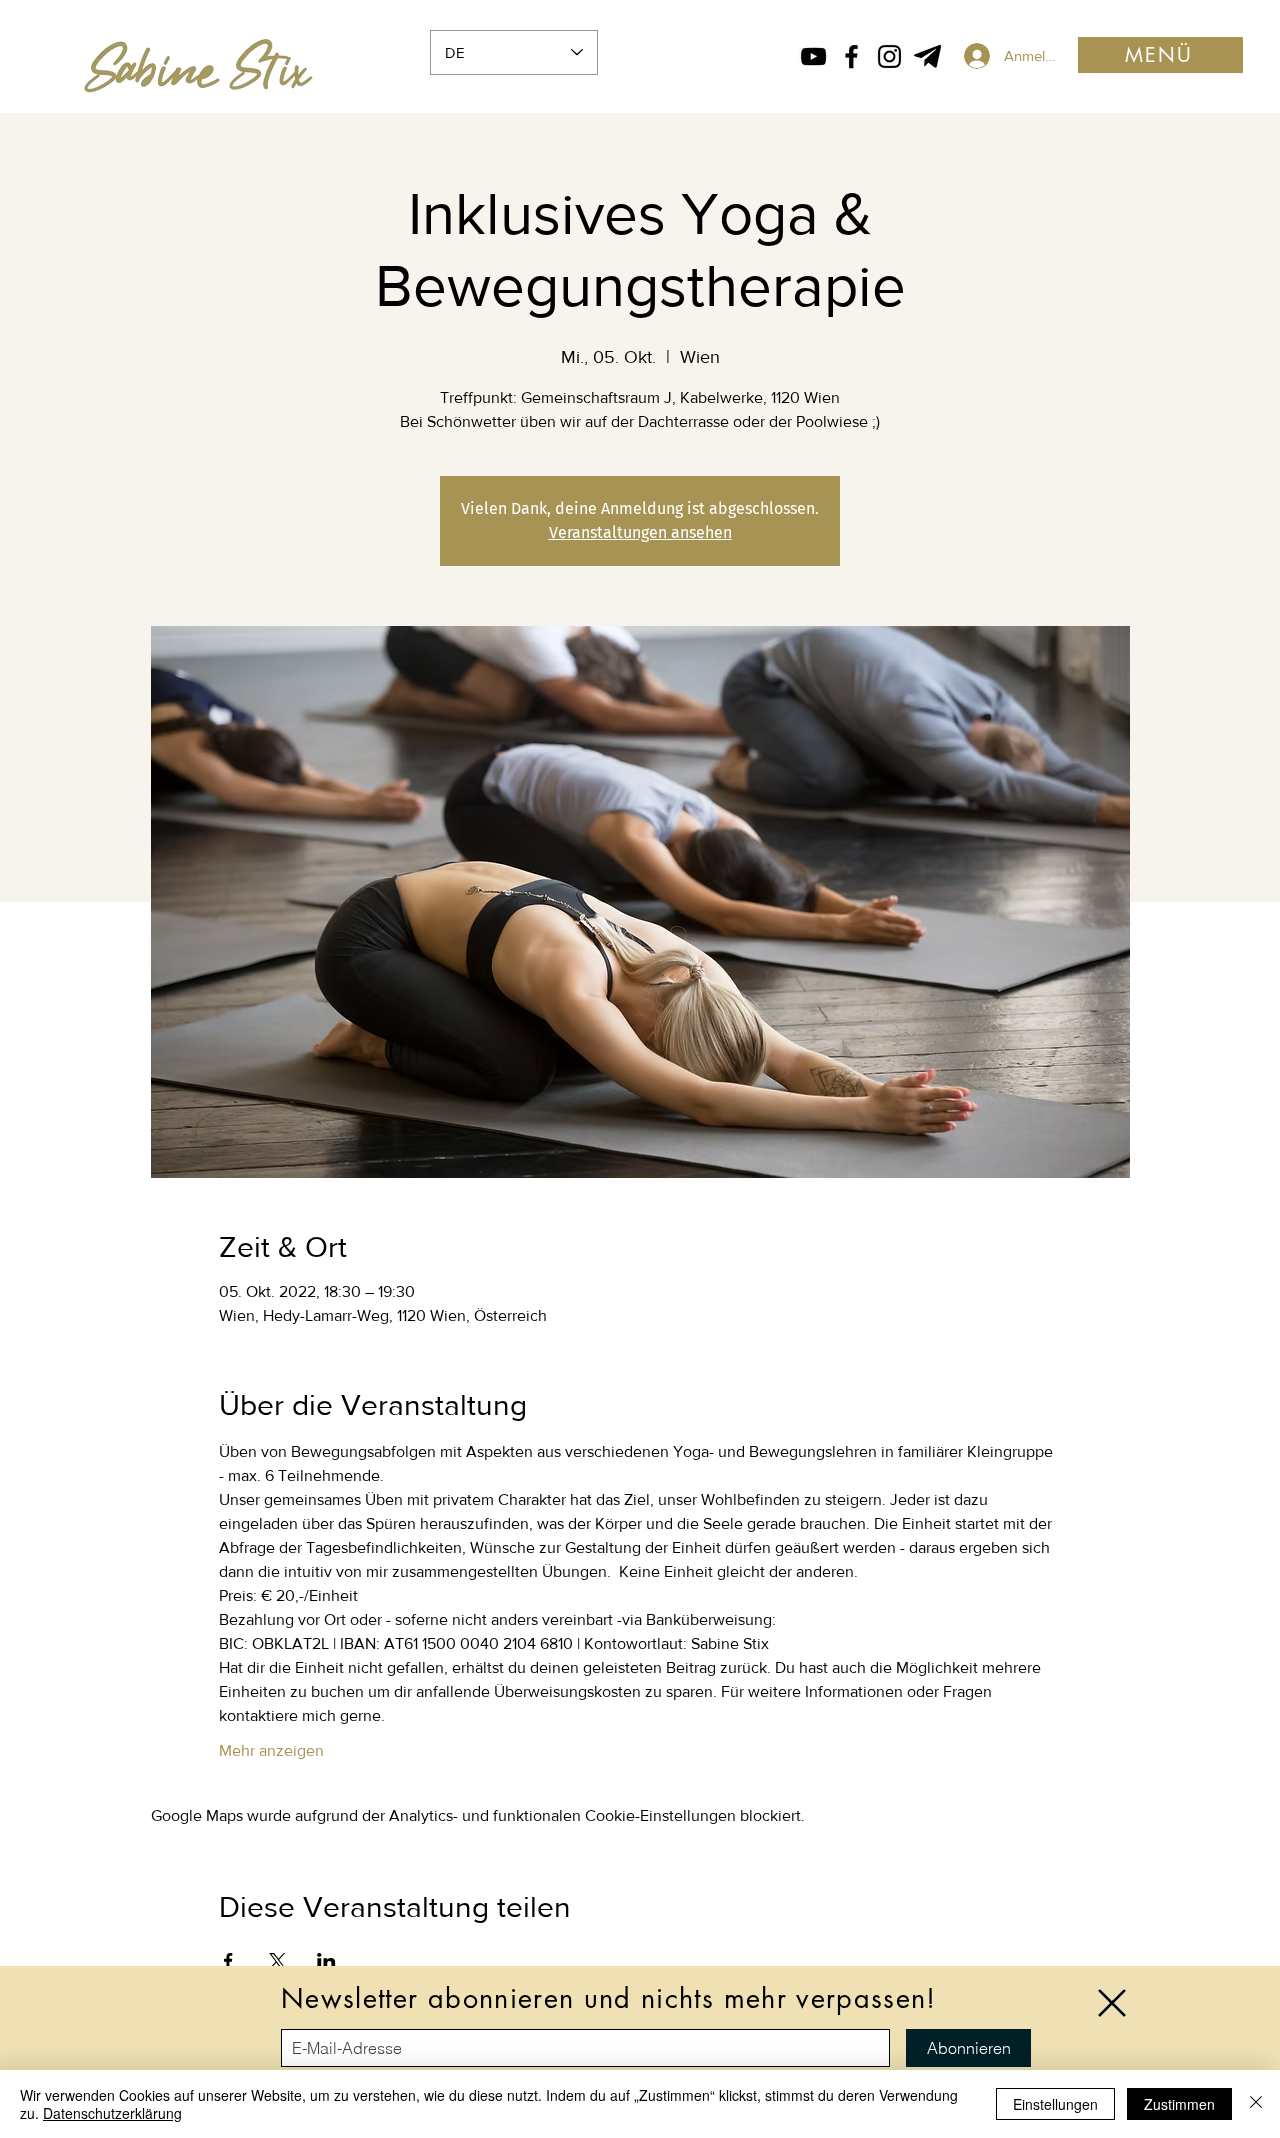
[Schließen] (1256, 2104)
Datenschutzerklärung (112, 2113)
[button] (1112, 2003)
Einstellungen (1055, 2104)
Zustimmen (1179, 2104)
